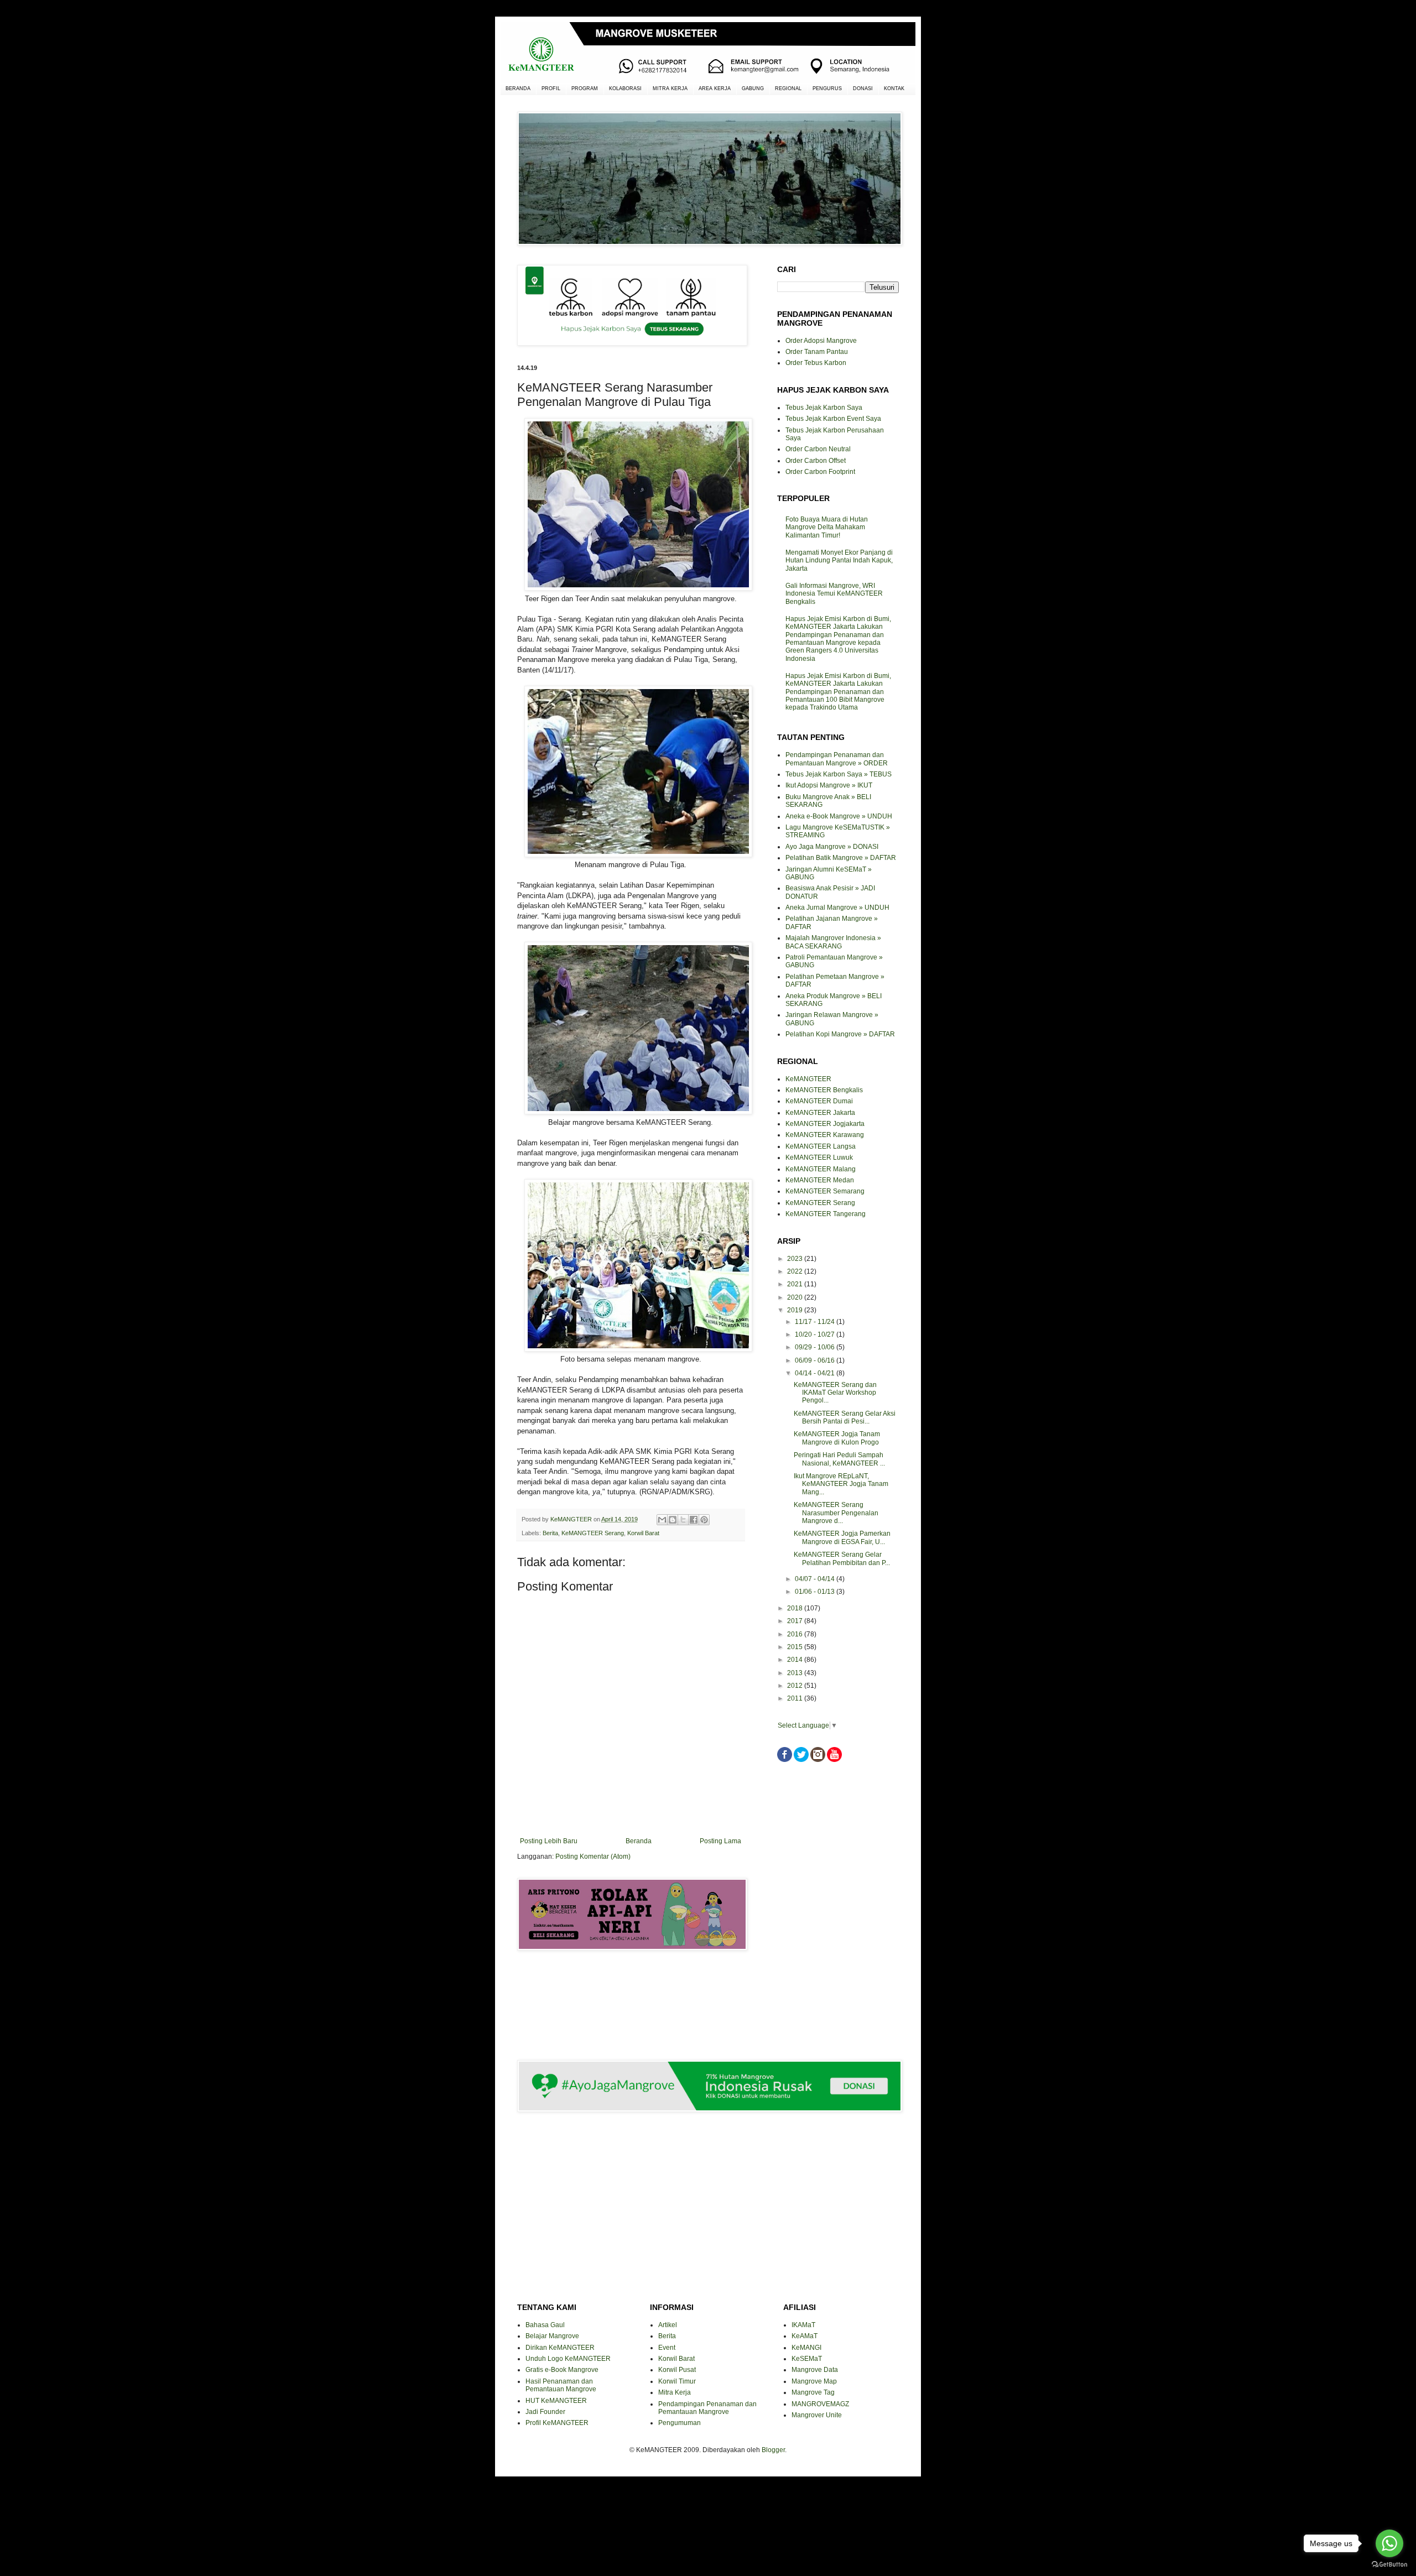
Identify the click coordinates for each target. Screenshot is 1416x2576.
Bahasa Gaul (545, 2325)
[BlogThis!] (673, 1520)
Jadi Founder (545, 2412)
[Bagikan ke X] (683, 1520)
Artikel (668, 2325)
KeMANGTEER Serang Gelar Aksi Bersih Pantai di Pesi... (845, 1417)
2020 (796, 1297)
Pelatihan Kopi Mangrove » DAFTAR (840, 1034)
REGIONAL (788, 88)
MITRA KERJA (670, 88)
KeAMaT (805, 2336)
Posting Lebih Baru (549, 1841)
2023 (796, 1259)
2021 (796, 1284)
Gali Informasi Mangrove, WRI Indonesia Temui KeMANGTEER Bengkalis (834, 594)
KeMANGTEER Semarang (825, 1191)
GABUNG (753, 88)
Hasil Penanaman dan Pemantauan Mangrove (561, 2385)
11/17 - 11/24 (816, 1322)
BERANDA (518, 88)
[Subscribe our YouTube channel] (834, 1760)
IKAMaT (803, 2325)
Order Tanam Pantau (817, 352)
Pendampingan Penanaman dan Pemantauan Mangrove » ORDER (837, 759)
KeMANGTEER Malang (821, 1169)
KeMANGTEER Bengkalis (824, 1090)
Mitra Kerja (675, 2392)
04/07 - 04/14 (816, 1579)
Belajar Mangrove (552, 2336)
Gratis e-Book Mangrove (562, 2370)
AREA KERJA (715, 88)
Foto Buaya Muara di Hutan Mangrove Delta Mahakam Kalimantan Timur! (827, 527)
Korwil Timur (677, 2381)
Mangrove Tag (813, 2392)
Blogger (773, 2450)
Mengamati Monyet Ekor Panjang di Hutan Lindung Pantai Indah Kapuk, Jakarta (839, 560)
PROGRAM (585, 88)
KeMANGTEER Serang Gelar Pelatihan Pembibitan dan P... (842, 1558)
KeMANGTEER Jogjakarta (825, 1124)
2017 (796, 1621)
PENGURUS (827, 88)
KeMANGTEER (808, 1079)
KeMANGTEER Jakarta (820, 1113)
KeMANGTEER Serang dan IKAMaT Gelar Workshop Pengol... (835, 1393)
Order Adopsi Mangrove (821, 341)
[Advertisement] (631, 1998)
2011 (796, 1698)
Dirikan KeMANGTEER (560, 2348)
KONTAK (894, 88)
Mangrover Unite (817, 2415)
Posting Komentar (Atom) (593, 1857)
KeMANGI (806, 2348)
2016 (796, 1634)
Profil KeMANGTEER (557, 2423)
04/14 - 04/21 (816, 1373)
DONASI (863, 88)
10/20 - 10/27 (816, 1334)
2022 (796, 1271)
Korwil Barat (643, 1533)
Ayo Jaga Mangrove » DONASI (832, 847)
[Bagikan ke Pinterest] (704, 1520)
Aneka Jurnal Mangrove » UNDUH (837, 908)
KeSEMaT (807, 2359)
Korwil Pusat (677, 2370)
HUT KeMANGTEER (556, 2401)
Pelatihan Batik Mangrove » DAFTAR (841, 858)
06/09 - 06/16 (816, 1360)
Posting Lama (720, 1841)
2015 (796, 1647)
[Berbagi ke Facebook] (694, 1520)
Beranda (639, 1841)
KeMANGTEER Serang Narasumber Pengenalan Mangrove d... (836, 1513)
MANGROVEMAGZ (820, 2404)
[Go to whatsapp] (1389, 2543)
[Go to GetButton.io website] (1389, 2565)
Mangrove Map (814, 2381)
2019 (796, 1310)
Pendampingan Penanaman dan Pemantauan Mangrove (707, 2408)
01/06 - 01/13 (816, 1592)
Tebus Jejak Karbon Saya (824, 408)
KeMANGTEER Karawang (825, 1135)
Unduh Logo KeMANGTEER (568, 2359)
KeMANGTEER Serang (593, 1533)
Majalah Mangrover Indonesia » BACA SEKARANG (833, 942)
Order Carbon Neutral (818, 449)
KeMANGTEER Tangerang (826, 1214)
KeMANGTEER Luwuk (819, 1157)
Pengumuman (680, 2423)
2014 (796, 1660)
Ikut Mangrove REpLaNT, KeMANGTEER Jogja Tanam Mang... (841, 1484)
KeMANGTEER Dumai (819, 1101)
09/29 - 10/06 (816, 1347)
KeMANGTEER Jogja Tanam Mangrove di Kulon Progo (837, 1438)
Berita (550, 1533)
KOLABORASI (625, 88)
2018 (796, 1608)
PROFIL (551, 88)
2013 (796, 1673)
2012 (796, 1686)
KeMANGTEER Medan (820, 1180)
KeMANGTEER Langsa (821, 1146)
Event (667, 2348)
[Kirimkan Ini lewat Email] (662, 1520)
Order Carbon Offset (816, 461)
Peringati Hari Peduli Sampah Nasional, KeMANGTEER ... (839, 1459)
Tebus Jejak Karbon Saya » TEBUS (839, 774)
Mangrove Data (815, 2370)
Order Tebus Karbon (816, 363)
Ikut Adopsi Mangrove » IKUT (829, 785)
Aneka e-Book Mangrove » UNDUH (839, 816)
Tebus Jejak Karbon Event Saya (833, 419)
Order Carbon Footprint (820, 472)
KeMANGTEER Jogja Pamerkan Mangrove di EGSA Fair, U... (842, 1537)
